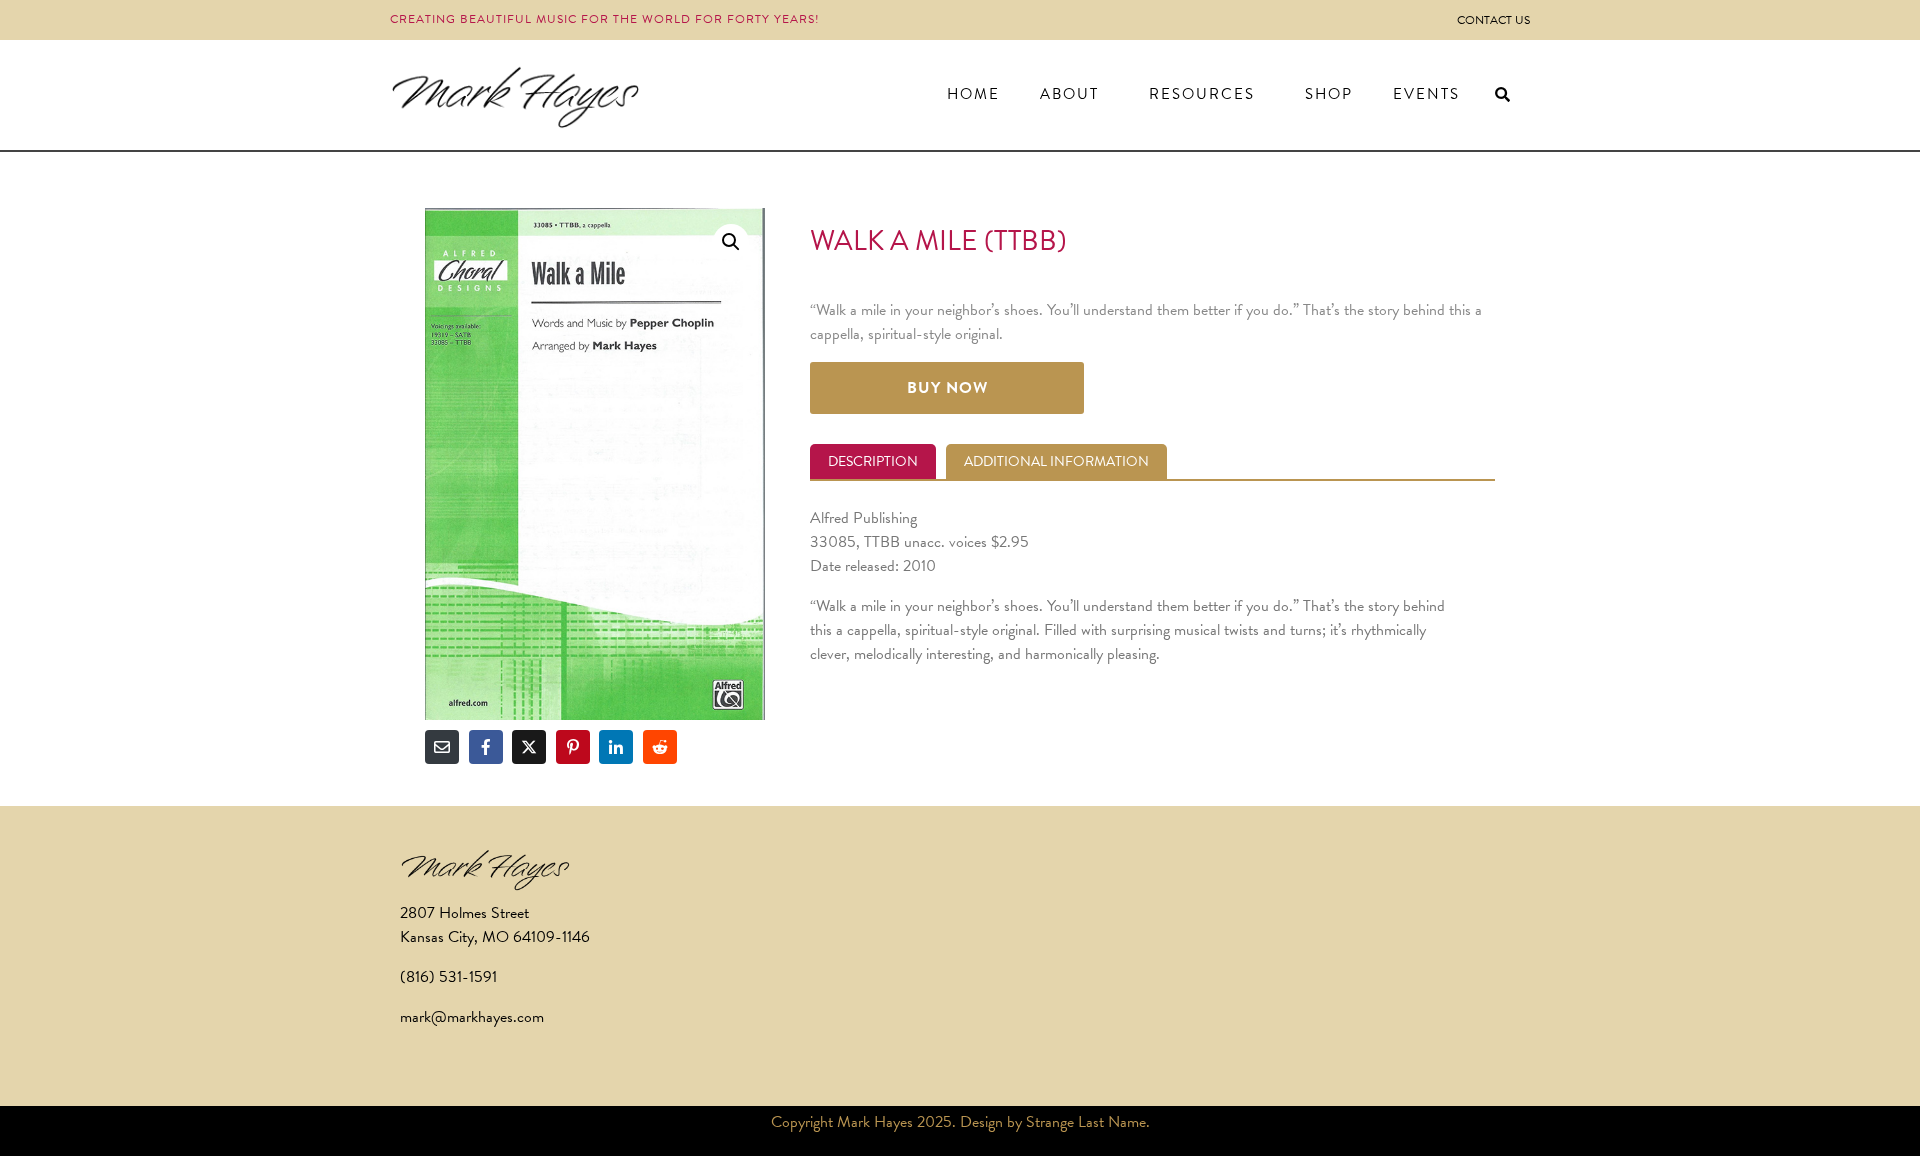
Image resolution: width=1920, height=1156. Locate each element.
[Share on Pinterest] (573, 747)
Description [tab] (873, 461)
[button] (731, 242)
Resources (1202, 94)
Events (1426, 94)
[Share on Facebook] (486, 747)
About (1069, 94)
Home (973, 94)
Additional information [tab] (1056, 461)
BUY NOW (947, 388)
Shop (1329, 94)
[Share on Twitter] (529, 747)
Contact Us (1493, 20)
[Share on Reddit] (660, 747)
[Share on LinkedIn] (616, 747)
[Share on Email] (442, 747)
